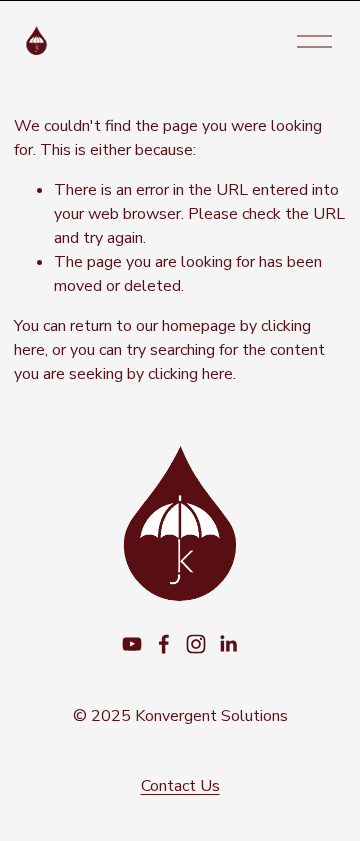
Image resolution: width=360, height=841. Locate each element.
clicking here (190, 374)
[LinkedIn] (228, 644)
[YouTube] (132, 644)
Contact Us (180, 786)
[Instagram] (196, 644)
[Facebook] (164, 644)
